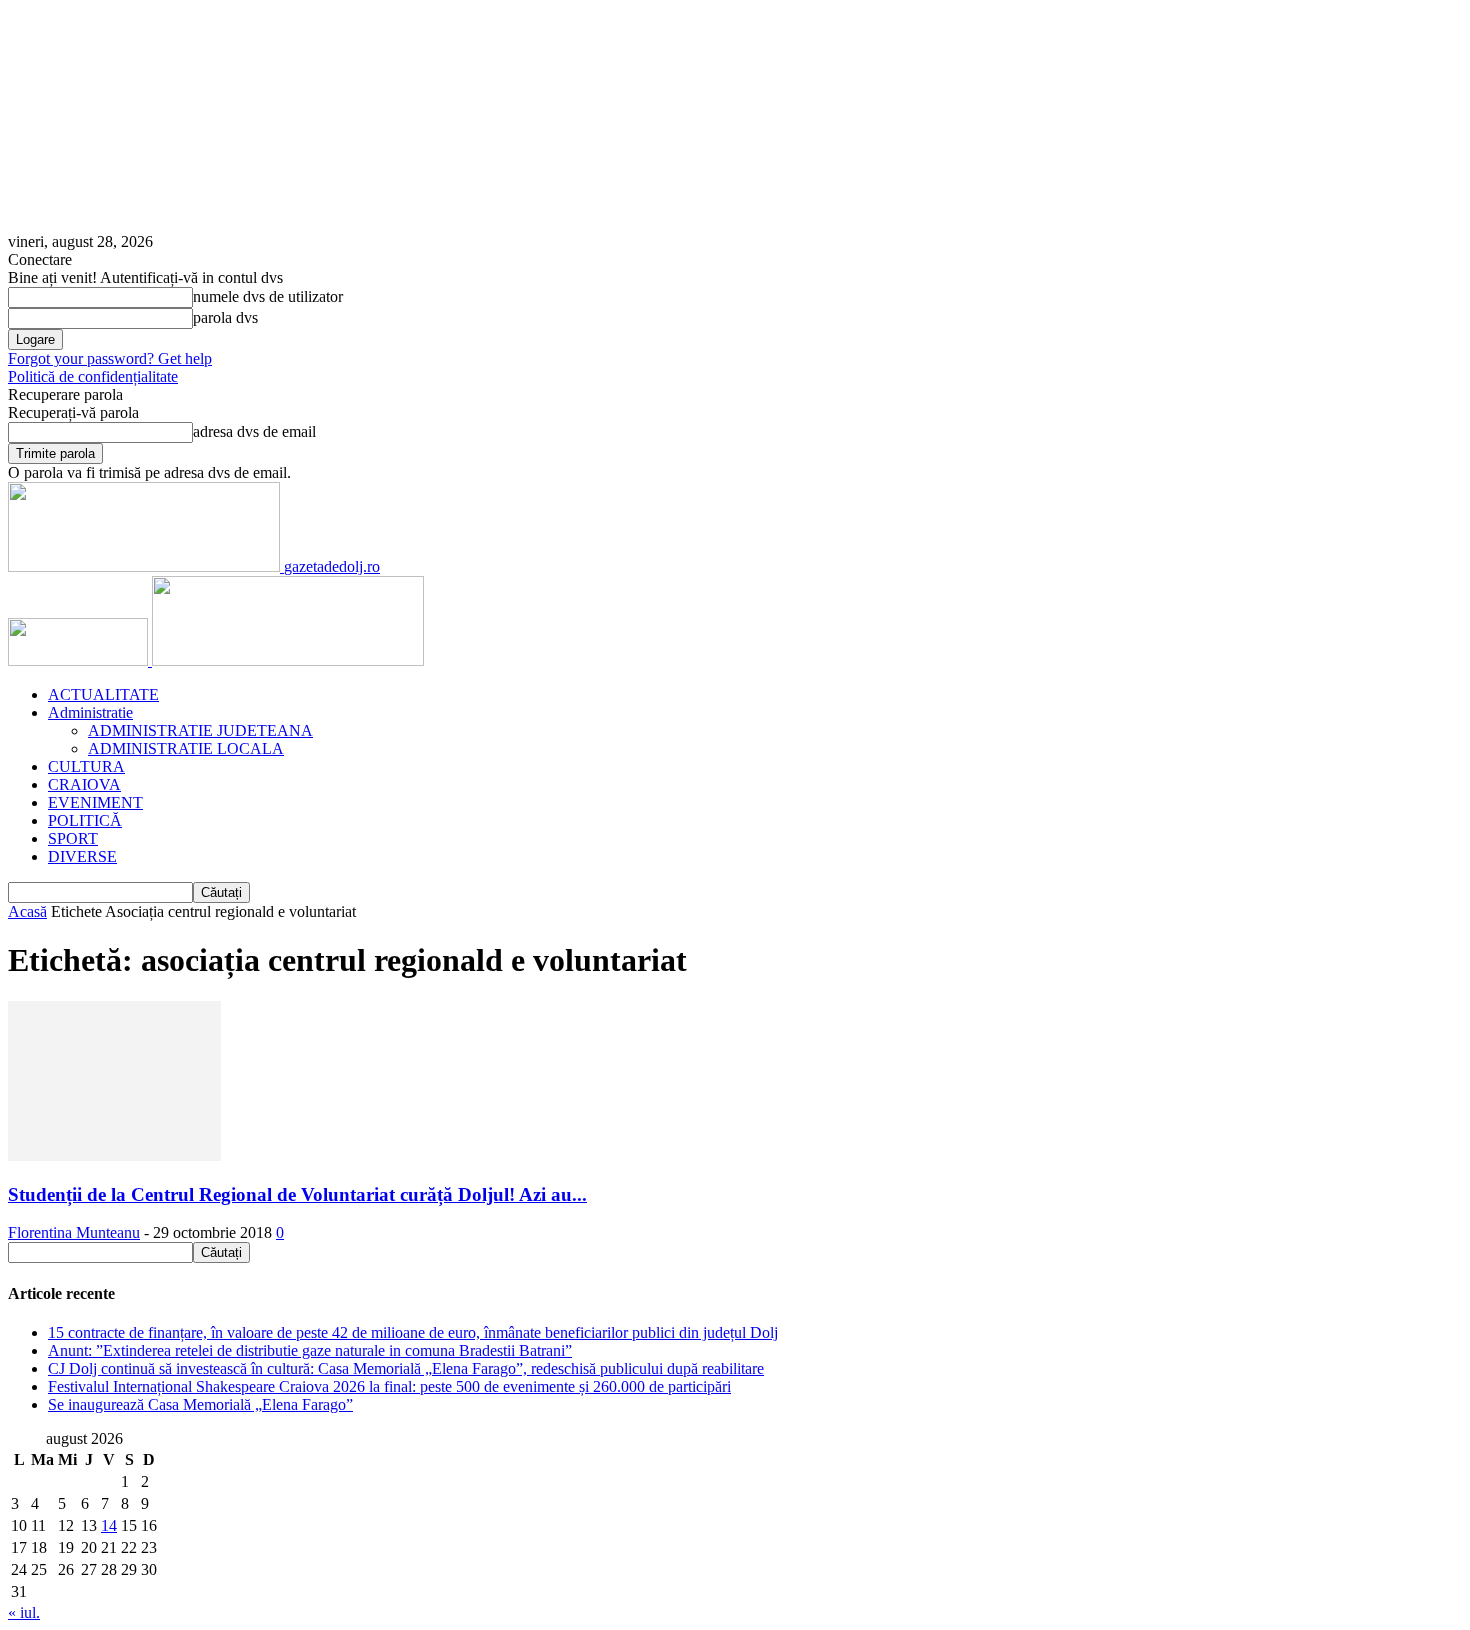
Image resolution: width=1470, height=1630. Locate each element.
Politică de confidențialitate (93, 376)
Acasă (27, 911)
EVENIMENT (95, 802)
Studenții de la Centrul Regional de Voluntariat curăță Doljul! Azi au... (297, 1194)
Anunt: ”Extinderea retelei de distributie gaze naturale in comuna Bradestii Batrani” (310, 1350)
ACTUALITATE (103, 694)
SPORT (73, 838)
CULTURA (86, 766)
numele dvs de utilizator (268, 296)
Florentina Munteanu (74, 1232)
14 (109, 1525)
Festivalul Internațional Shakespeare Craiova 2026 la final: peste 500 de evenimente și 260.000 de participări (389, 1386)
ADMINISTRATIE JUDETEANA (200, 730)
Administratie (90, 712)
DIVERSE (82, 856)
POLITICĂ (85, 820)
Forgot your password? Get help (110, 358)
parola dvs (225, 317)
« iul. (24, 1612)
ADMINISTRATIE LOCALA (186, 748)
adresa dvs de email (254, 431)
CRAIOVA (84, 784)
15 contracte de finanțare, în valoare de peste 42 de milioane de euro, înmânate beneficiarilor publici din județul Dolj (413, 1332)
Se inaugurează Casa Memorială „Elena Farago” (200, 1404)
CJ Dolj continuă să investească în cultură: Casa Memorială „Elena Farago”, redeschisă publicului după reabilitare (406, 1368)
